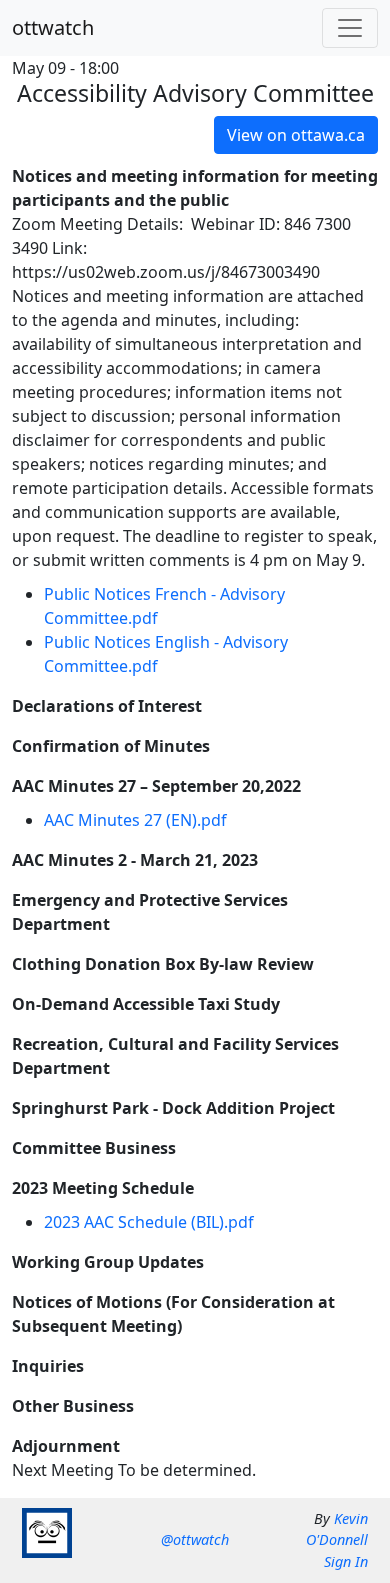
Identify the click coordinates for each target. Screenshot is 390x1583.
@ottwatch (195, 1539)
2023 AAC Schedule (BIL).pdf (149, 1222)
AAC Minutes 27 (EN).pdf (135, 820)
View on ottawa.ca (296, 135)
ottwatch (53, 27)
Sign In (346, 1561)
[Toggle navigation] (350, 28)
